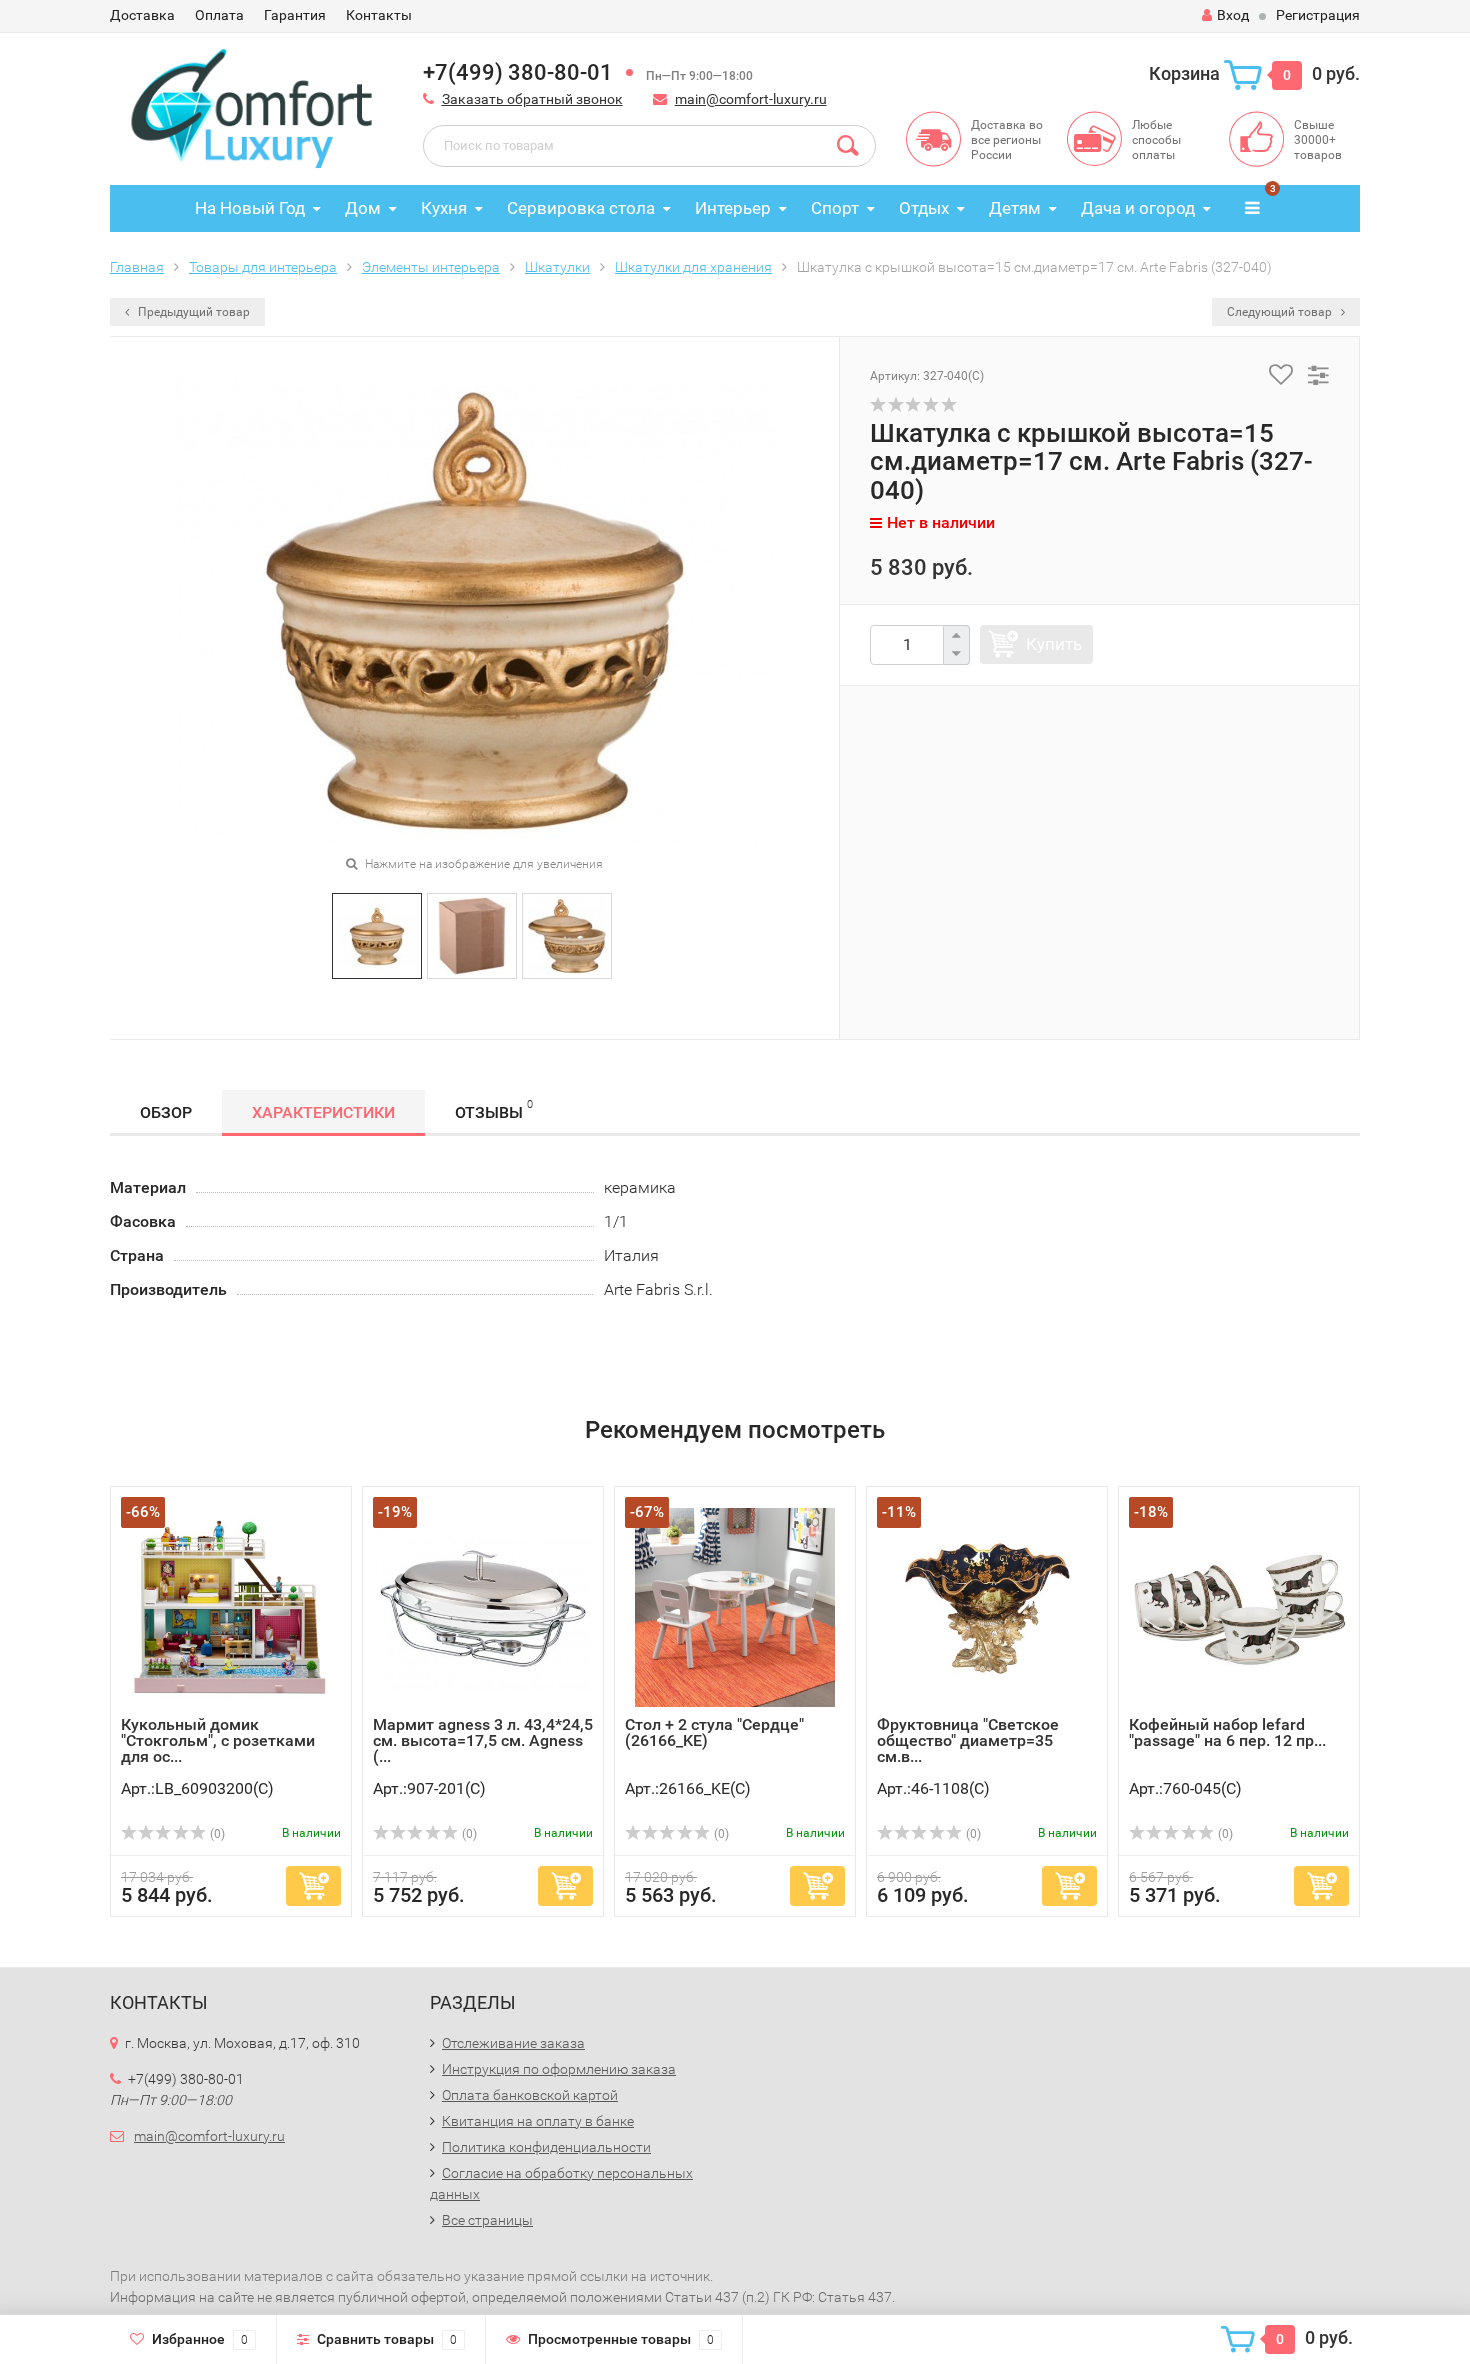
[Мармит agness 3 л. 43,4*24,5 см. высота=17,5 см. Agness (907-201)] (483, 1606)
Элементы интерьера (431, 267)
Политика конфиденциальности (546, 2147)
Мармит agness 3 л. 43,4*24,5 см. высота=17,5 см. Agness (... (483, 1740)
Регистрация (1318, 15)
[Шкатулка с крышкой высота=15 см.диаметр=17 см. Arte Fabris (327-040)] (377, 934)
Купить (1054, 644)
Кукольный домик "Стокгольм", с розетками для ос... (218, 1740)
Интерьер (733, 208)
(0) (216, 1834)
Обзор (166, 1112)
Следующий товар (1281, 312)
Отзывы (494, 1110)
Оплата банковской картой (530, 2095)
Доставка (142, 15)
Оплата (219, 15)
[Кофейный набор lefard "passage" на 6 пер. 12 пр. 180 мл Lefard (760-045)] (1239, 1606)
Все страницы (487, 2220)
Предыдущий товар (192, 312)
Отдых (924, 208)
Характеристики (323, 1112)
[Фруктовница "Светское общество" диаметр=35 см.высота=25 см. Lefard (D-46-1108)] (987, 1606)
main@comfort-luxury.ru (751, 99)
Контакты (379, 15)
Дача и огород (1138, 208)
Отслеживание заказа (513, 2043)
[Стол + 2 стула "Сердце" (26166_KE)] (735, 1606)
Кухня (444, 208)
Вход (1233, 15)
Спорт (835, 208)
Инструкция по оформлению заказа (559, 2069)
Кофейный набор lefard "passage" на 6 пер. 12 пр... (1227, 1732)
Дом (363, 208)
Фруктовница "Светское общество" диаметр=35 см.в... (968, 1740)
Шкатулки (557, 267)
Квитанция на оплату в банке (538, 2121)
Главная (137, 267)
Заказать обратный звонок (532, 99)
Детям (1015, 208)
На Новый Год (250, 208)
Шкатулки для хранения (693, 267)
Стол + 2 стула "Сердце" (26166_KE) (714, 1732)
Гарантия (295, 15)
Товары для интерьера (263, 267)
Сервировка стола (581, 208)
